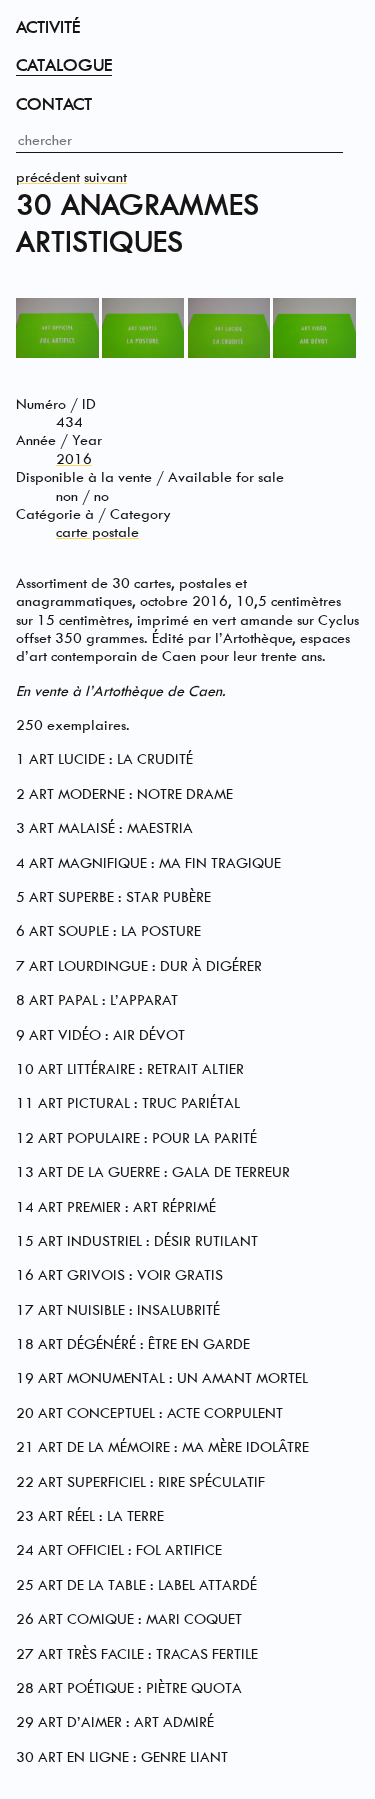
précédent (48, 177)
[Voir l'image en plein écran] (57, 353)
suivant (105, 177)
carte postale (97, 532)
